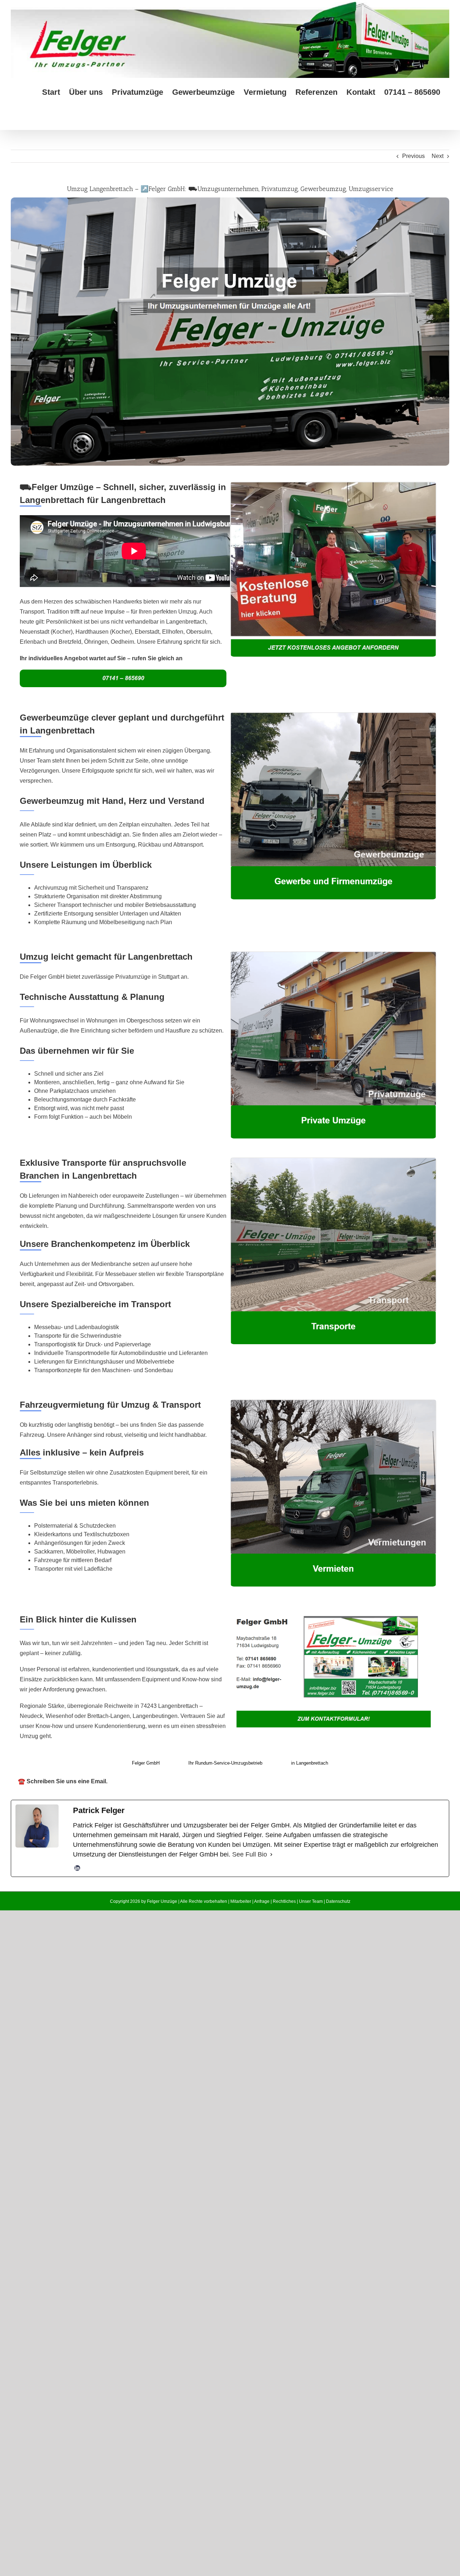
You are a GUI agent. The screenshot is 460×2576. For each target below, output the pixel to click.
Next (438, 156)
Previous (413, 156)
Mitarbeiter (241, 1901)
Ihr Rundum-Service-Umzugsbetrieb (225, 1763)
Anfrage (262, 1901)
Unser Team (311, 1901)
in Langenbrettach (310, 1763)
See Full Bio (250, 1854)
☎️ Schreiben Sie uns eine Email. (63, 1781)
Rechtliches (284, 1901)
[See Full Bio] (271, 1855)
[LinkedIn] (77, 1868)
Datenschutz (338, 1901)
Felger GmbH (146, 1763)
